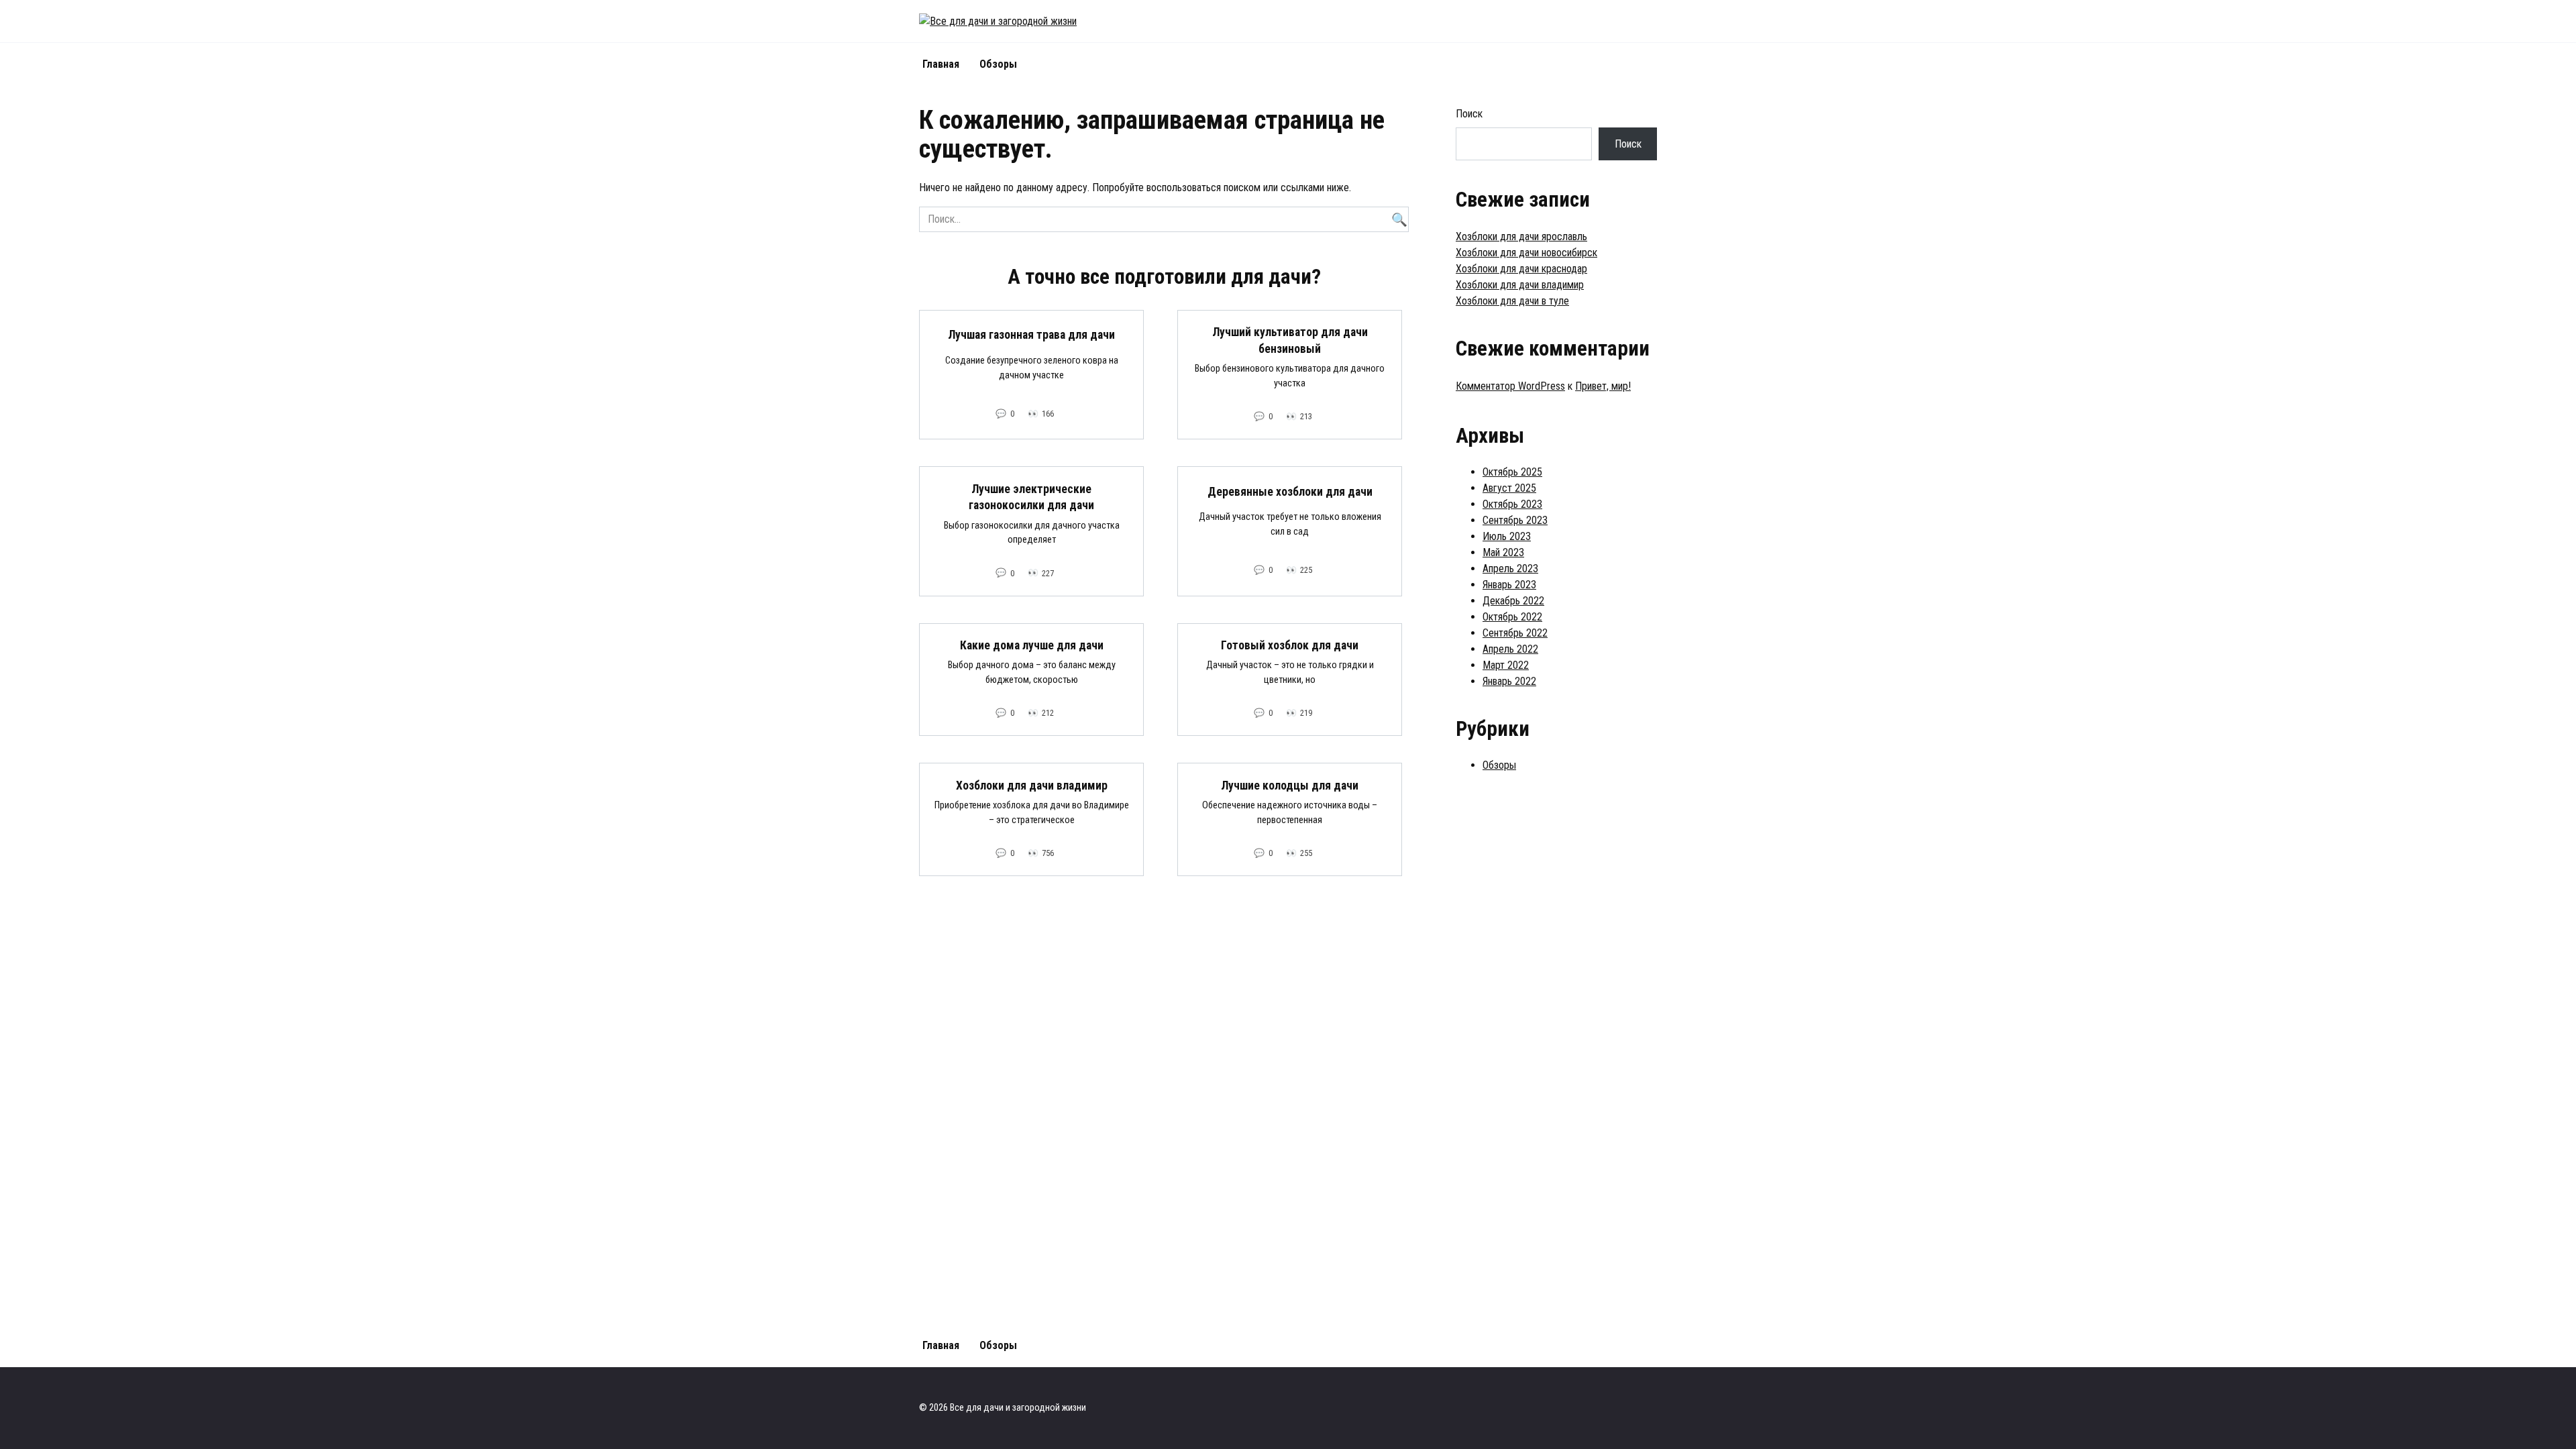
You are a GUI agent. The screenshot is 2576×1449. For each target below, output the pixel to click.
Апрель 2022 (1510, 649)
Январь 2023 (1509, 585)
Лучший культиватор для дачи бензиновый (1290, 340)
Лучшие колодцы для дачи (1290, 785)
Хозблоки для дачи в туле (1512, 301)
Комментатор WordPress (1510, 386)
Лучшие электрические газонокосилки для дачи (1031, 497)
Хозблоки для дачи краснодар (1521, 269)
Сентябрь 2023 (1515, 520)
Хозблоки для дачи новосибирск (1526, 253)
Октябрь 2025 (1512, 472)
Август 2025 (1509, 488)
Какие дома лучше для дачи (1032, 645)
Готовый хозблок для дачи (1290, 645)
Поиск (1469, 114)
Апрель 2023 (1510, 569)
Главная (941, 64)
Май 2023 (1503, 552)
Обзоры (998, 64)
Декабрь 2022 (1513, 601)
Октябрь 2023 (1512, 504)
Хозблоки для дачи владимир (1032, 785)
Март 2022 (1506, 665)
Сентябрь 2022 (1515, 633)
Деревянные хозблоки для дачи (1290, 491)
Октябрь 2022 (1512, 617)
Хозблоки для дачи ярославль (1521, 236)
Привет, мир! (1603, 386)
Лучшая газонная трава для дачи (1031, 335)
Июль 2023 (1507, 536)
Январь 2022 (1509, 681)
